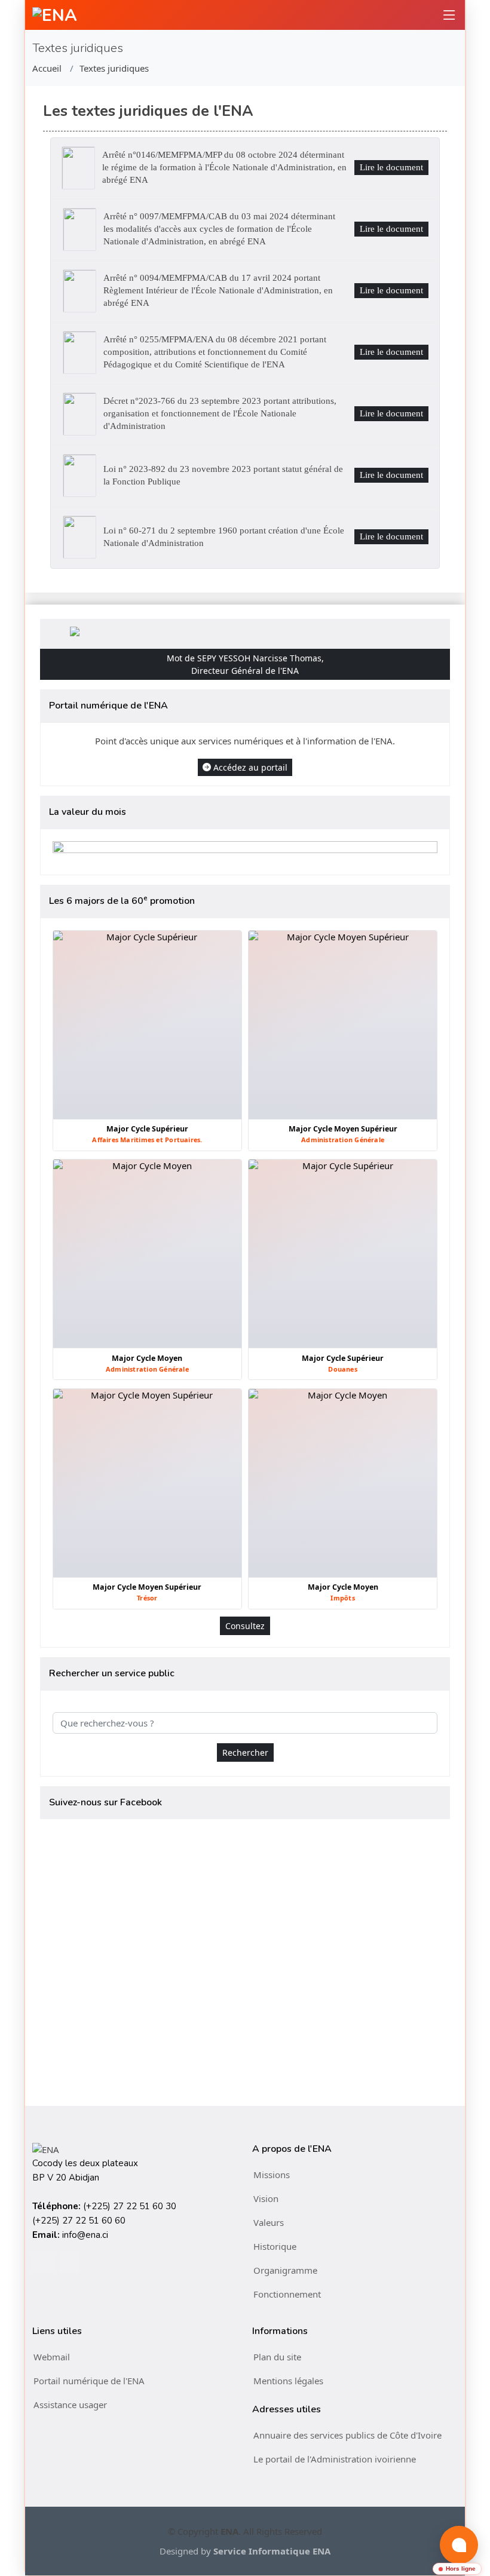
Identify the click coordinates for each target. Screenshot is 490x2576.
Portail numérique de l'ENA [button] (89, 2381)
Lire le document (391, 167)
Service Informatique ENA (272, 2551)
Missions (272, 2175)
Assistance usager (70, 2405)
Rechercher (245, 1752)
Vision (266, 2198)
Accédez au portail (250, 767)
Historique (275, 2246)
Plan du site (277, 2357)
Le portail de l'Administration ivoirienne (335, 2459)
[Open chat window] (459, 2545)
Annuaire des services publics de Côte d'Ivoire (347, 2435)
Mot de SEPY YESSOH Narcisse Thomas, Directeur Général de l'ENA (245, 664)
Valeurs (269, 2222)
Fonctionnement (287, 2294)
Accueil (47, 68)
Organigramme (285, 2270)
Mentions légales (288, 2381)
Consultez (245, 1626)
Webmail (52, 2357)
